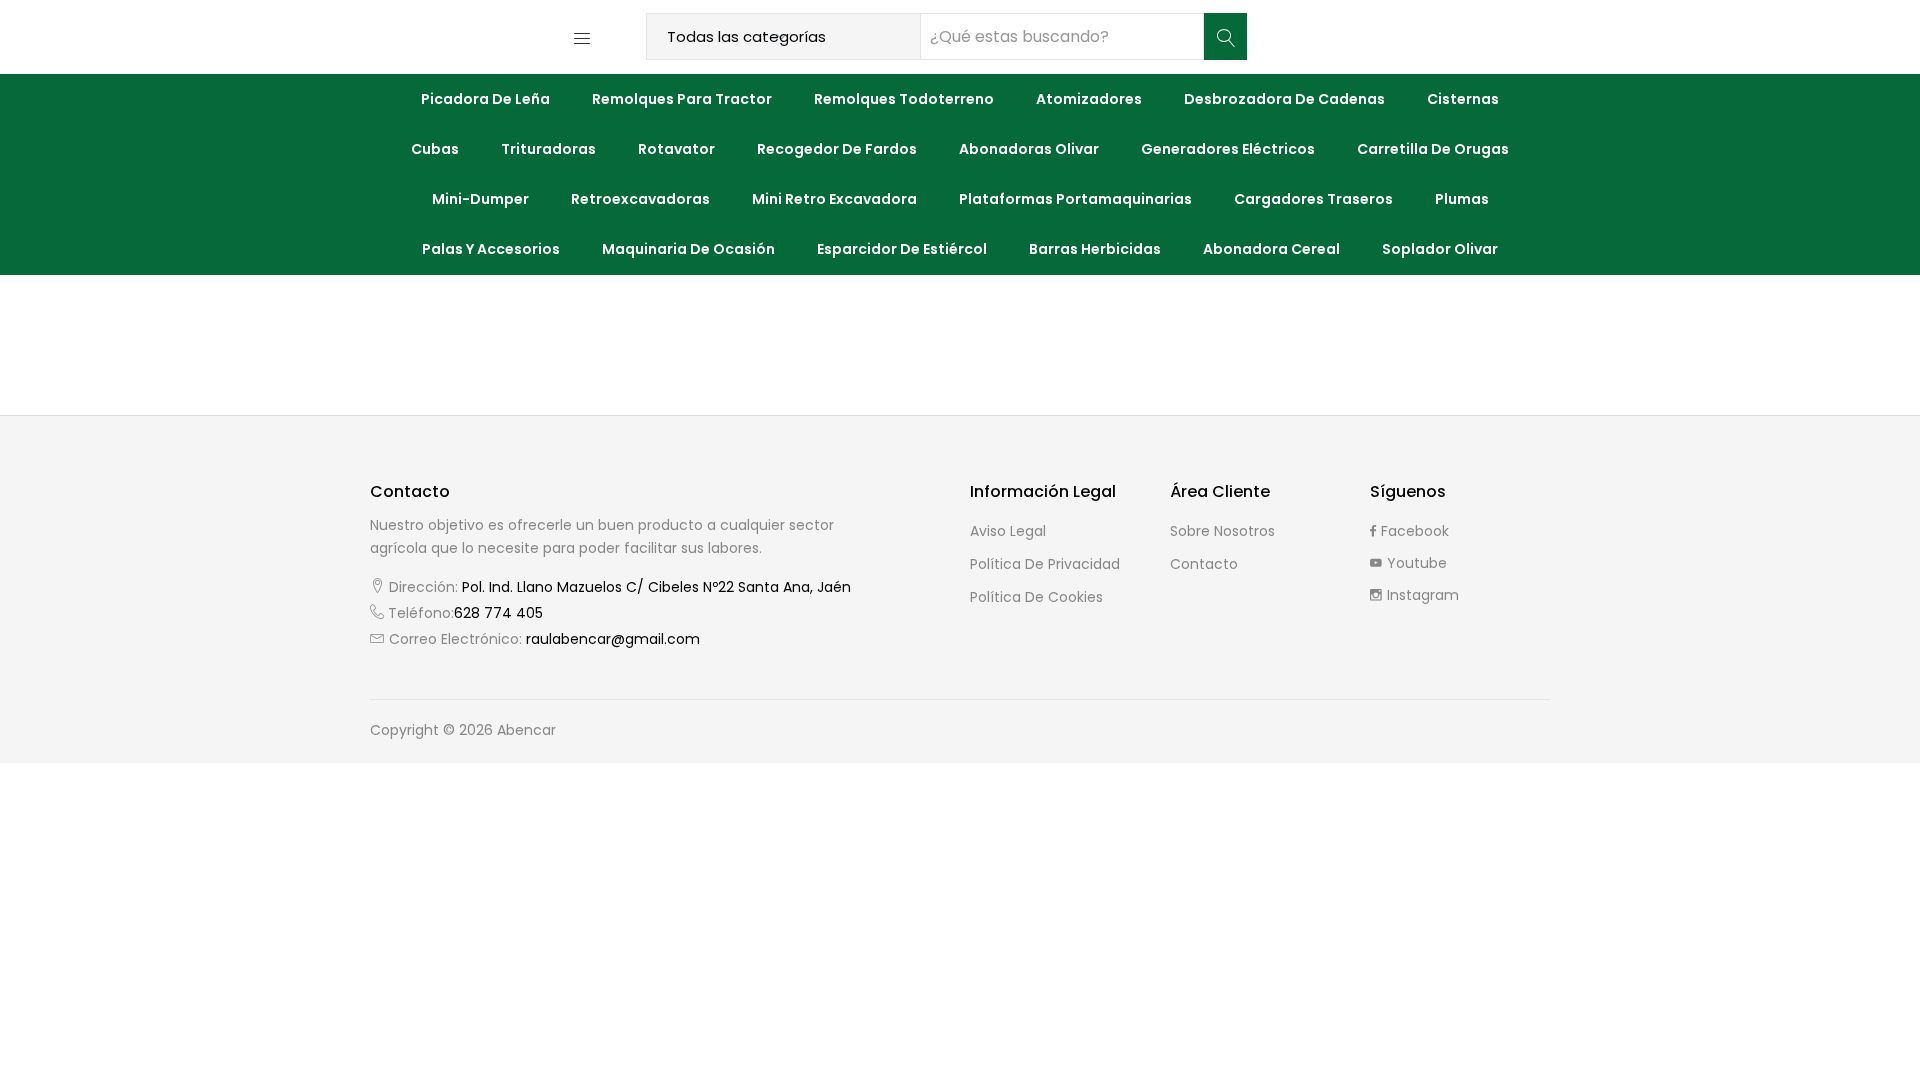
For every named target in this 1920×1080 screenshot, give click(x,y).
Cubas (435, 149)
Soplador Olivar (1440, 249)
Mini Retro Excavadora (834, 199)
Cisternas (1463, 99)
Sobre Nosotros (1222, 531)
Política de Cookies (1036, 597)
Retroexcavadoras (640, 199)
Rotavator (676, 149)
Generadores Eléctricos (1228, 149)
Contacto (1204, 564)
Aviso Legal (1008, 531)
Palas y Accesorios (491, 249)
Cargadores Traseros (1313, 199)
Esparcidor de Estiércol (902, 249)
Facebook (1415, 531)
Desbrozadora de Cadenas (1284, 99)
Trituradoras (548, 149)
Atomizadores (1089, 99)
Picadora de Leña (485, 99)
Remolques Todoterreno (904, 99)
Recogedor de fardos (837, 149)
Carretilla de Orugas (1433, 149)
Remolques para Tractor (682, 99)
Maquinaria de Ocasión (688, 249)
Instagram (1423, 595)
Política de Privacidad (1045, 564)
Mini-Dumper (480, 199)
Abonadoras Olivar (1029, 149)
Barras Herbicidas (1095, 249)
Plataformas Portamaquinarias (1075, 199)
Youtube (1417, 563)
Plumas (1462, 199)
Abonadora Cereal (1271, 249)
